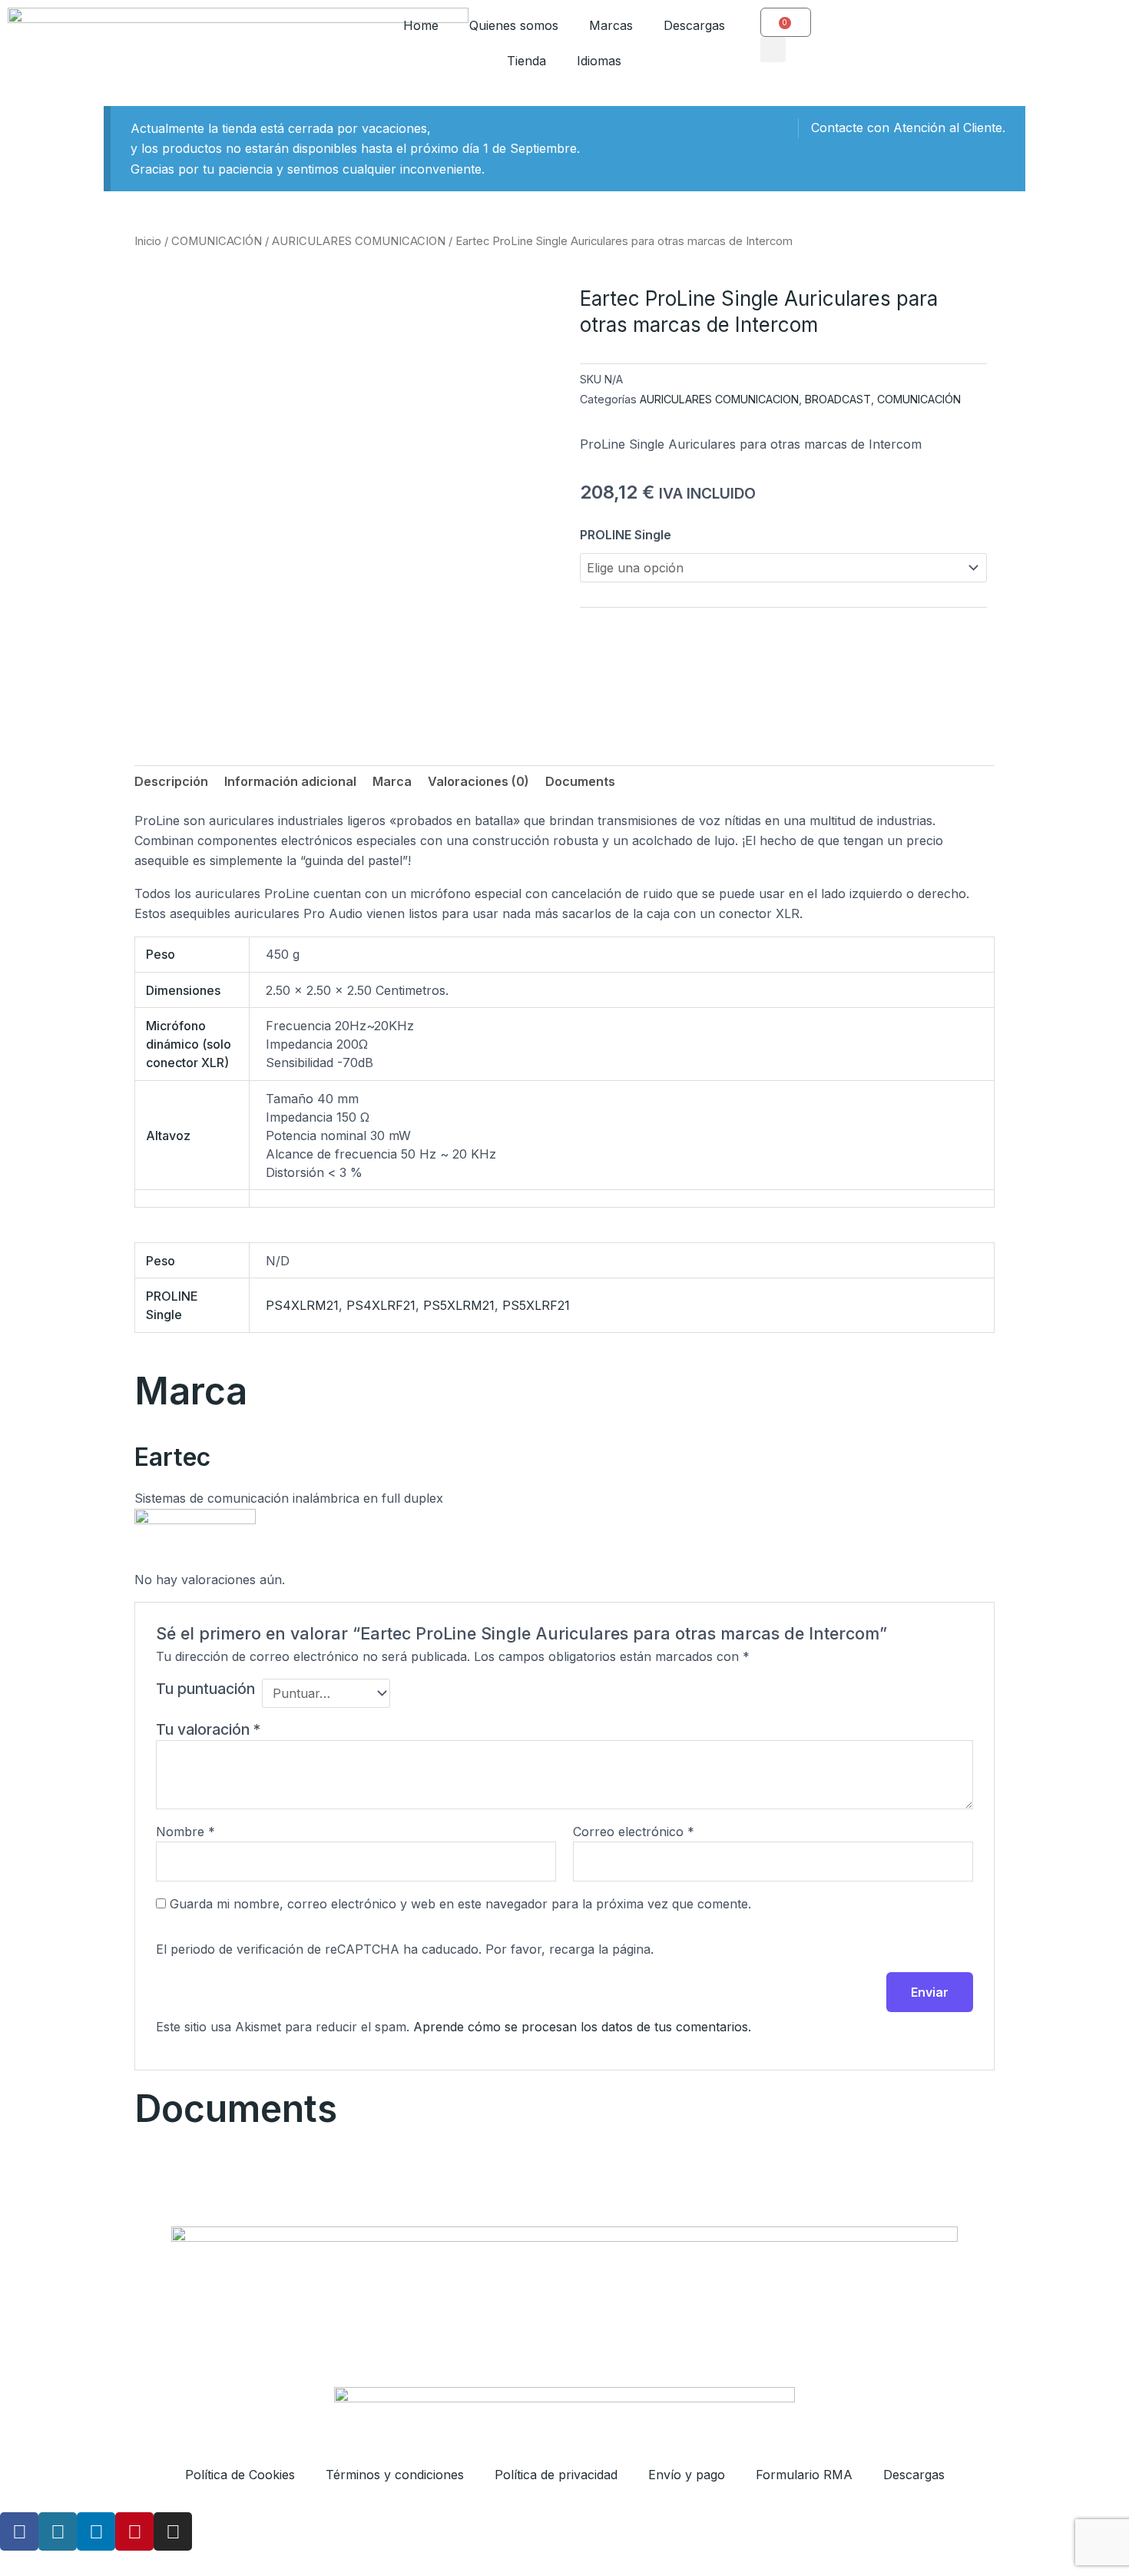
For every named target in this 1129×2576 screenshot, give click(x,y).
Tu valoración (208, 1729)
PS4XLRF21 (381, 1305)
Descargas (694, 25)
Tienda (526, 61)
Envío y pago (687, 2475)
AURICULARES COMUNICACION (359, 241)
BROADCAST (838, 399)
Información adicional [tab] (290, 781)
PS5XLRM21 (459, 1305)
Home (421, 25)
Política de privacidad (556, 2475)
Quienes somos (514, 25)
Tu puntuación (205, 1689)
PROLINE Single (626, 535)
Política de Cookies (240, 2475)
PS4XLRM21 (302, 1305)
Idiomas (599, 61)
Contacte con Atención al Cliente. (908, 128)
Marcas (611, 25)
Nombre (185, 1832)
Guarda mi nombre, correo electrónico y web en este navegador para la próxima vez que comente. (460, 1904)
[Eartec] (195, 1530)
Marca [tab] (392, 781)
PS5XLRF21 (536, 1305)
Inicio (148, 241)
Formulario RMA (804, 2475)
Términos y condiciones (395, 2475)
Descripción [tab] (171, 781)
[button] (773, 50)
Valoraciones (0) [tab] (478, 781)
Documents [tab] (580, 781)
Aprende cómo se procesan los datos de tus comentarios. (582, 2027)
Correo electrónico (634, 1832)
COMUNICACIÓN (217, 241)
